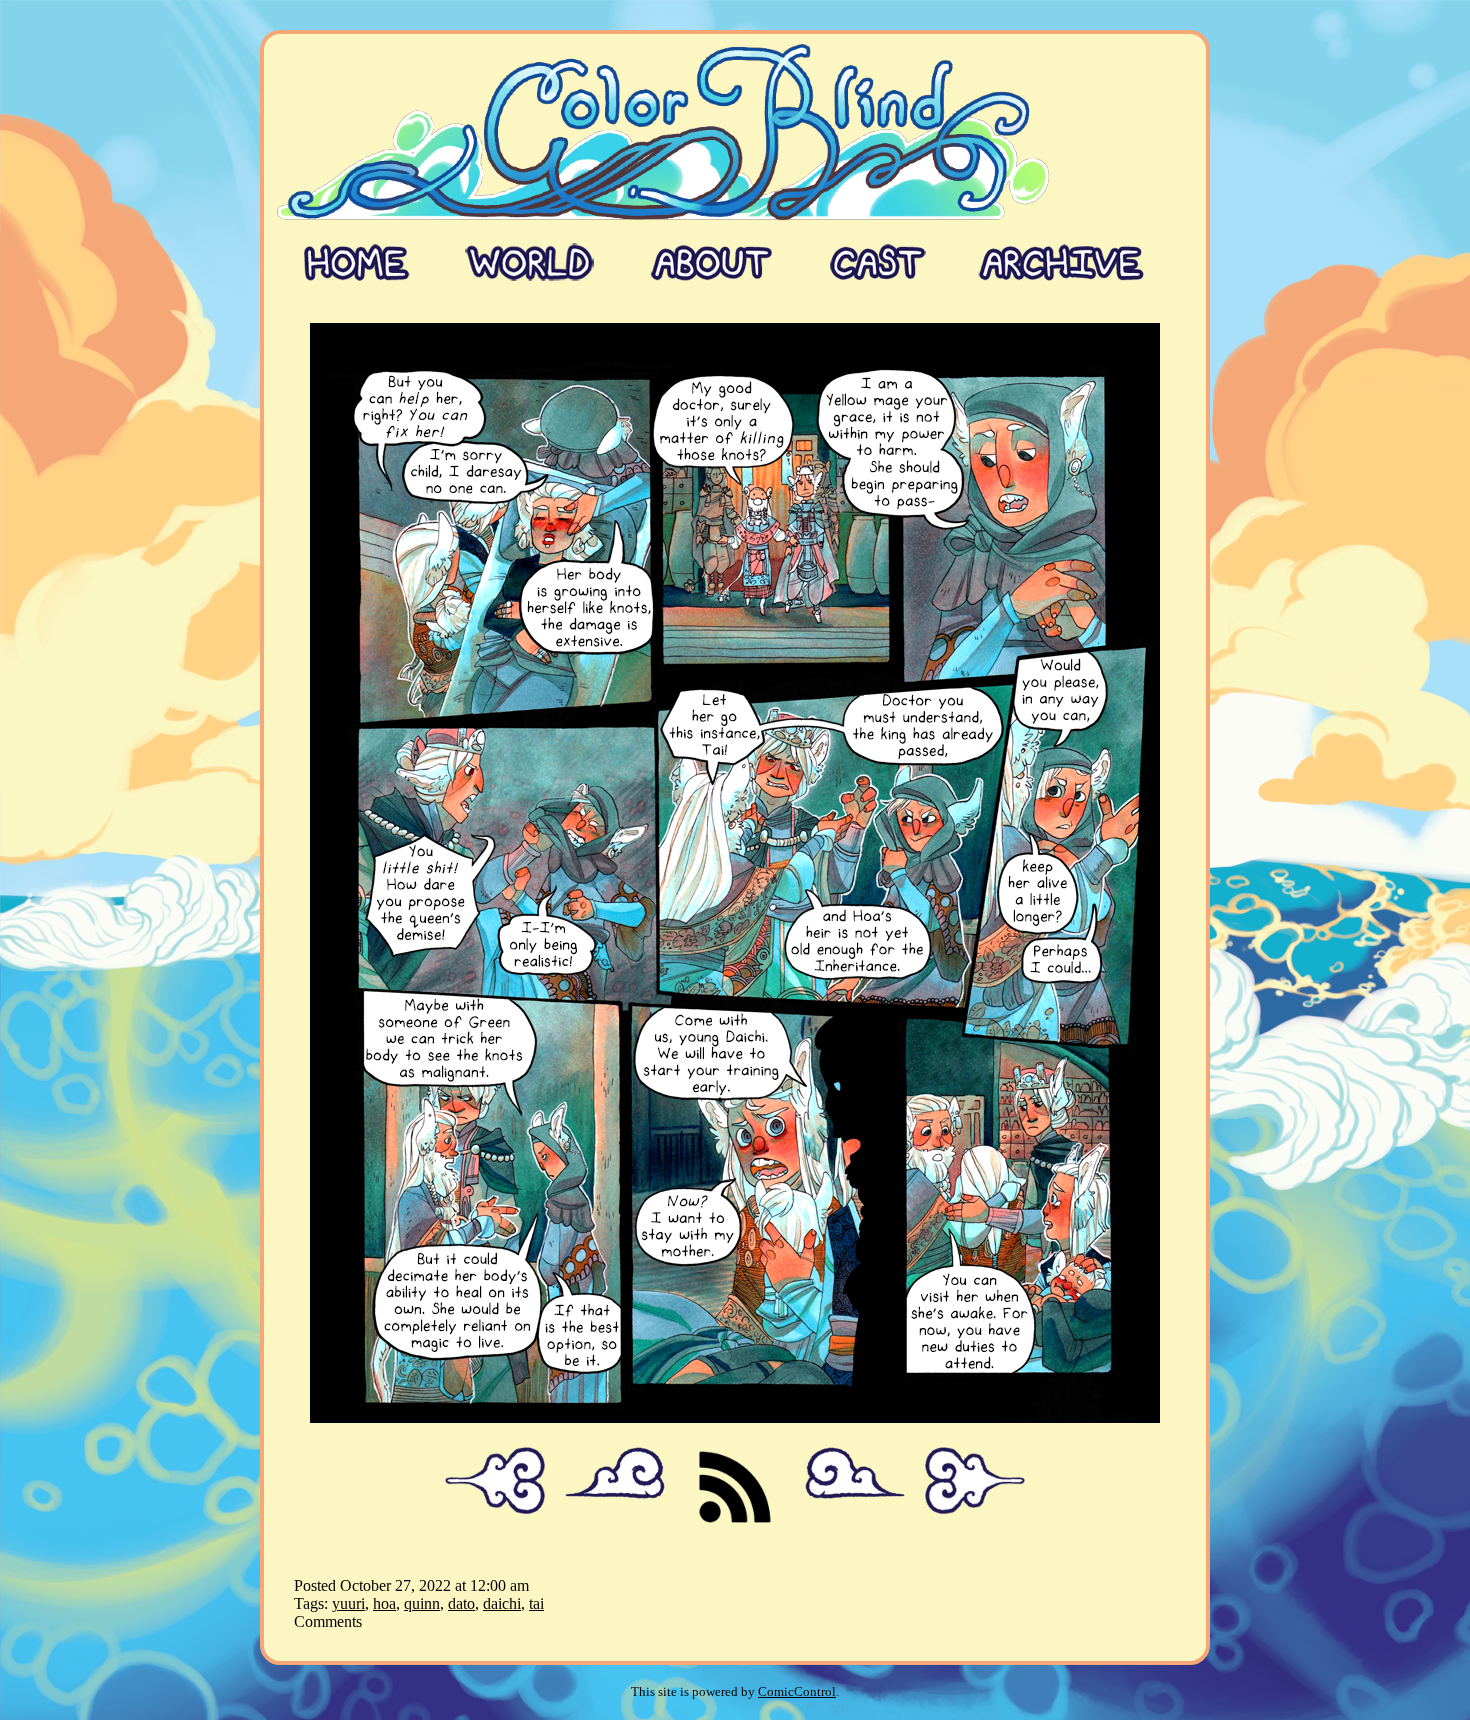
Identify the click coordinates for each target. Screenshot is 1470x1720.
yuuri (348, 1603)
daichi (502, 1603)
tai (536, 1603)
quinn (422, 1603)
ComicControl (797, 1692)
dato (461, 1603)
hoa (384, 1603)
